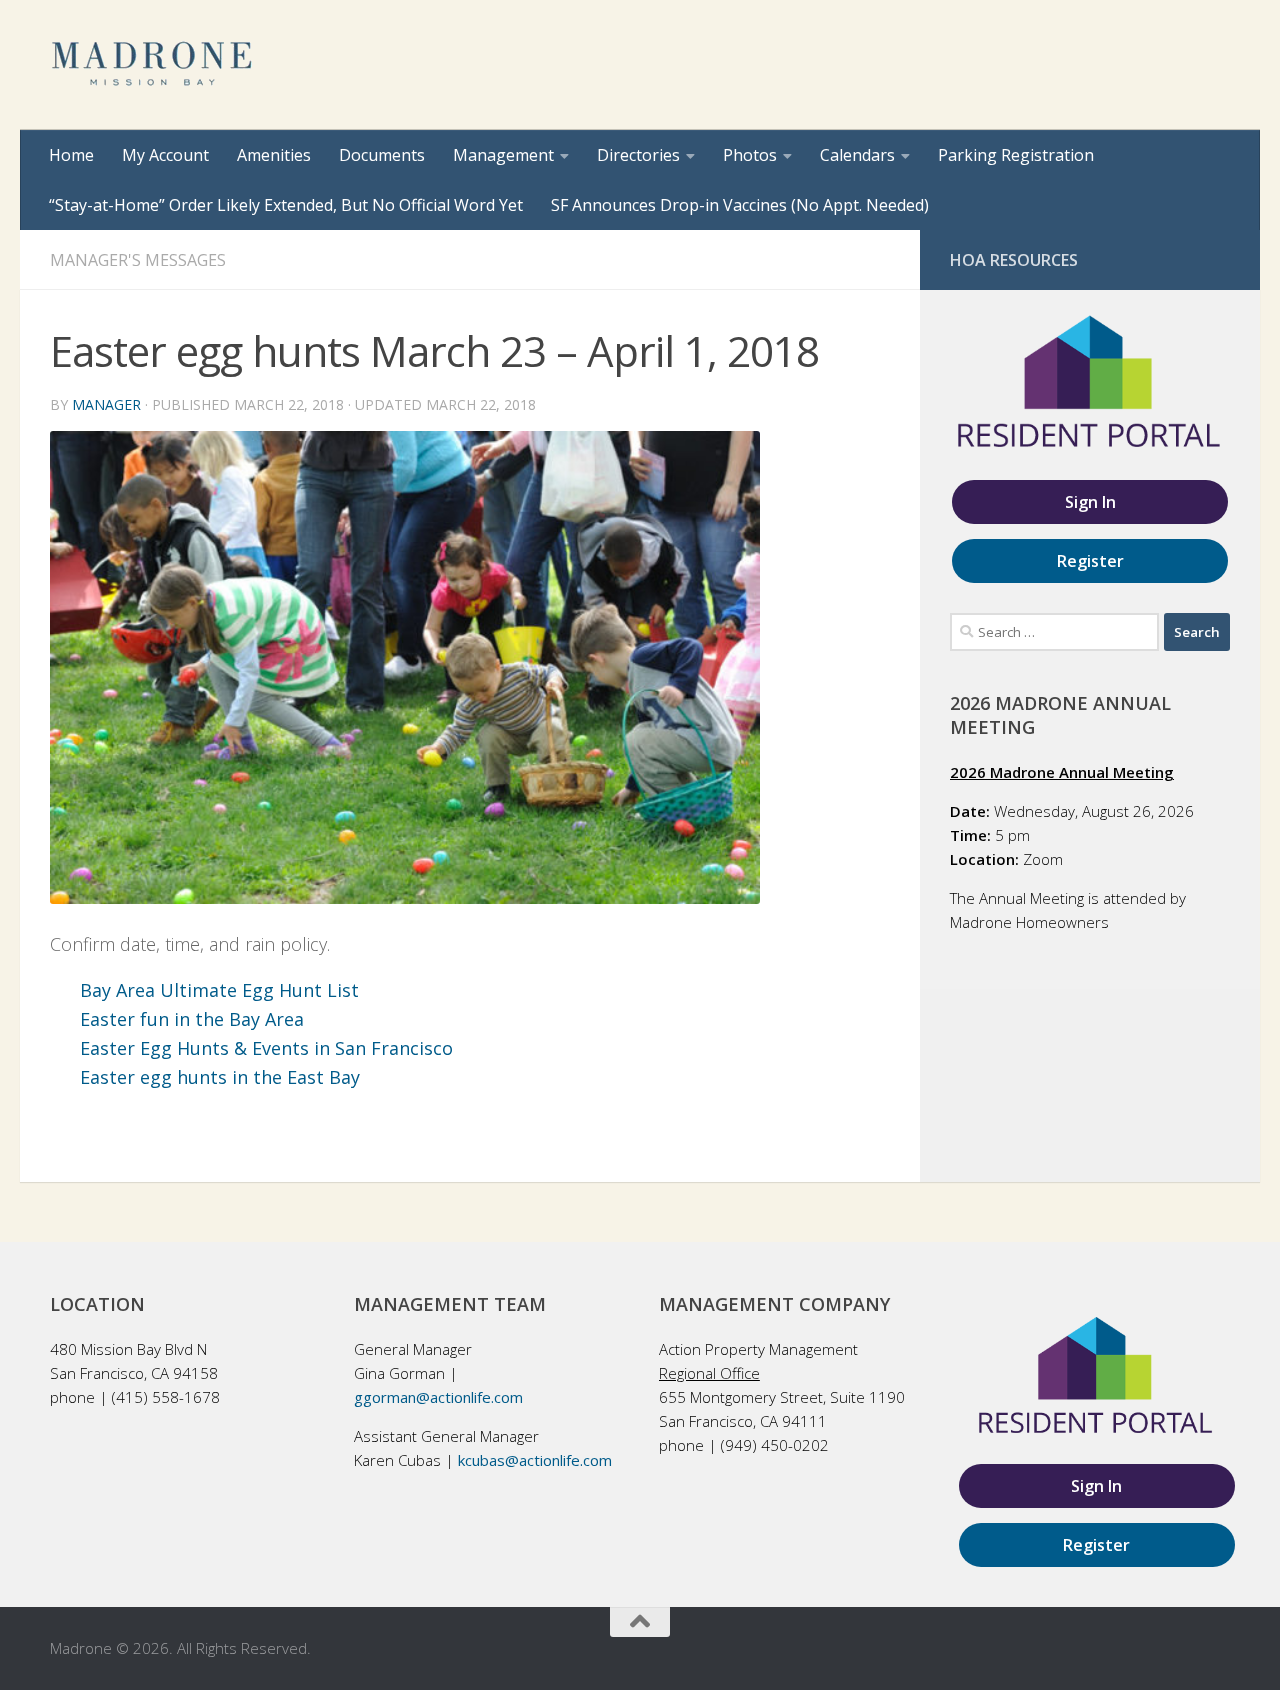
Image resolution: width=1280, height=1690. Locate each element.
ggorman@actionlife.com (438, 1397)
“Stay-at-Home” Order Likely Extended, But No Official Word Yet (286, 205)
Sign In (1090, 502)
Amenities (274, 155)
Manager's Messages (138, 260)
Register (1090, 561)
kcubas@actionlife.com (535, 1460)
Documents (382, 155)
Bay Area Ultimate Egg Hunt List (219, 990)
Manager (106, 404)
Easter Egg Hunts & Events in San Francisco (266, 1048)
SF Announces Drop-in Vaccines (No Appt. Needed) (740, 205)
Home (71, 155)
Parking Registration (1016, 155)
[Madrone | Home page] (153, 65)
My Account (165, 155)
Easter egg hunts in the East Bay (220, 1077)
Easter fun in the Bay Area (192, 1019)
